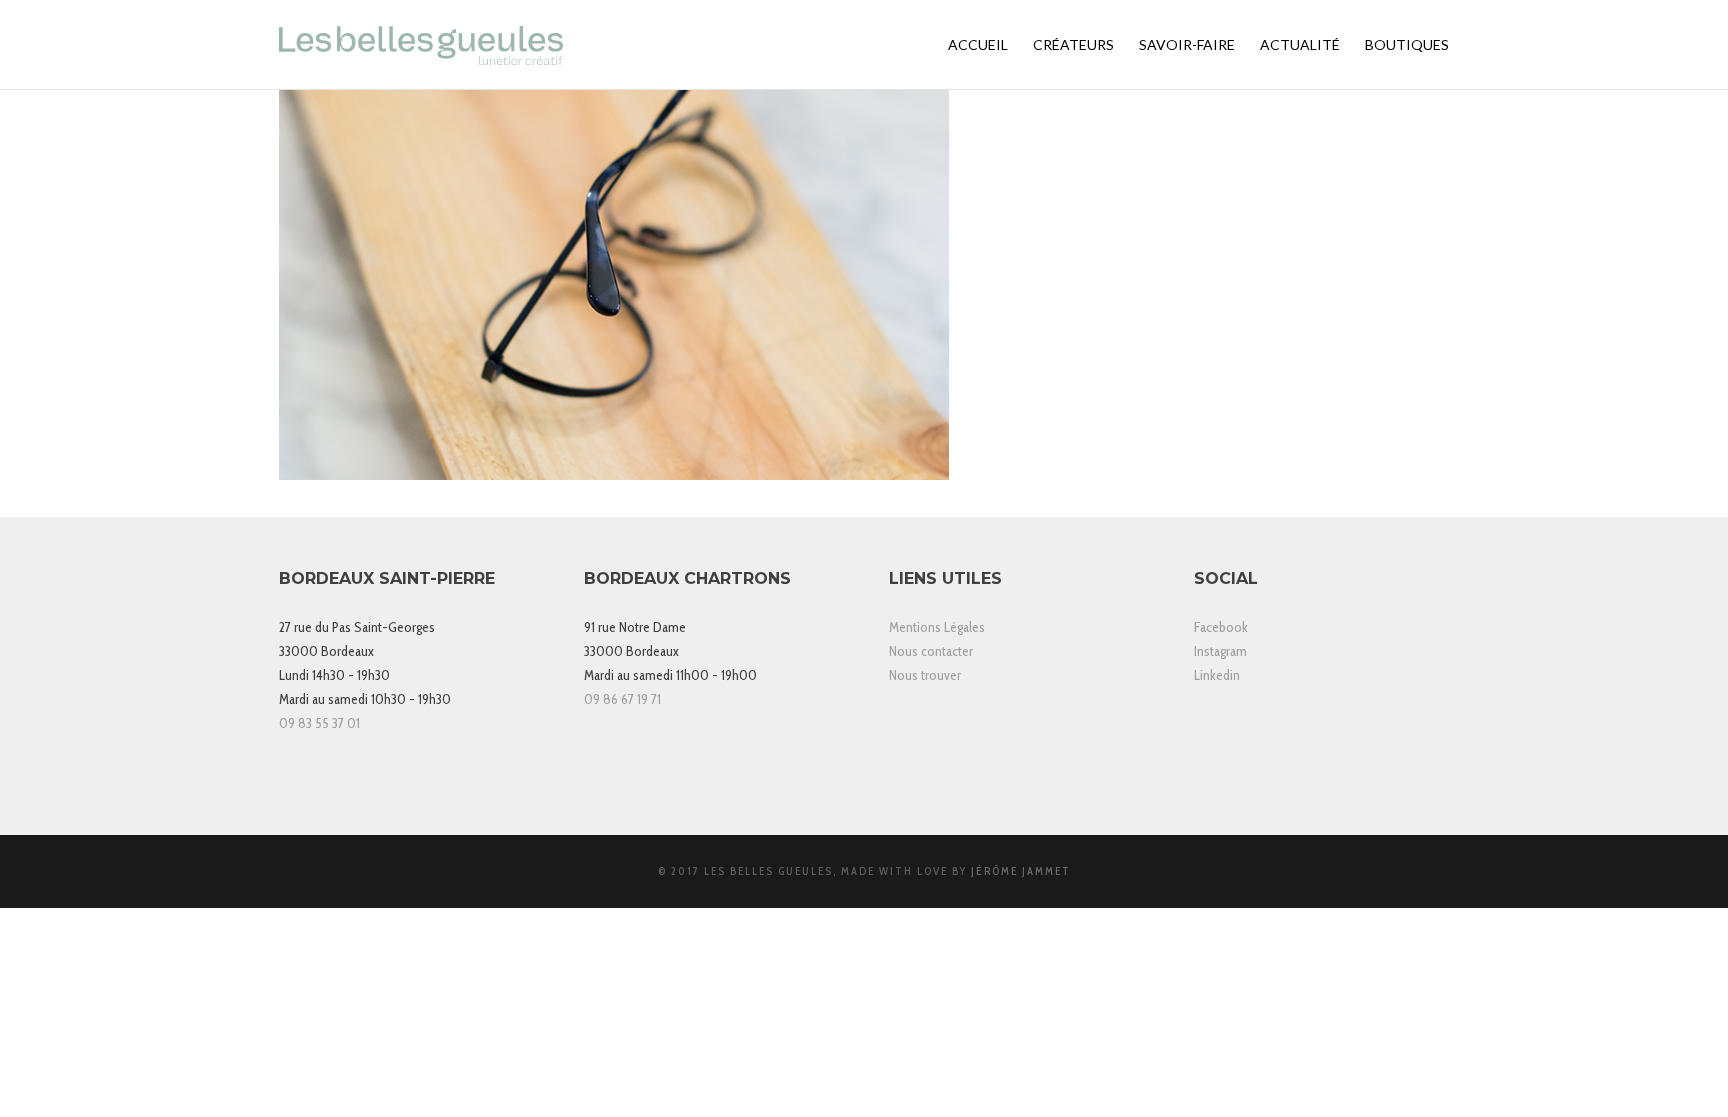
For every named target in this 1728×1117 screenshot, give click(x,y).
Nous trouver (925, 675)
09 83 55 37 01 (319, 723)
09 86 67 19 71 (622, 699)
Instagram (1220, 651)
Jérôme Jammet (1021, 871)
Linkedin (1217, 675)
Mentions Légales (937, 627)
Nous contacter (931, 651)
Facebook (1221, 627)
